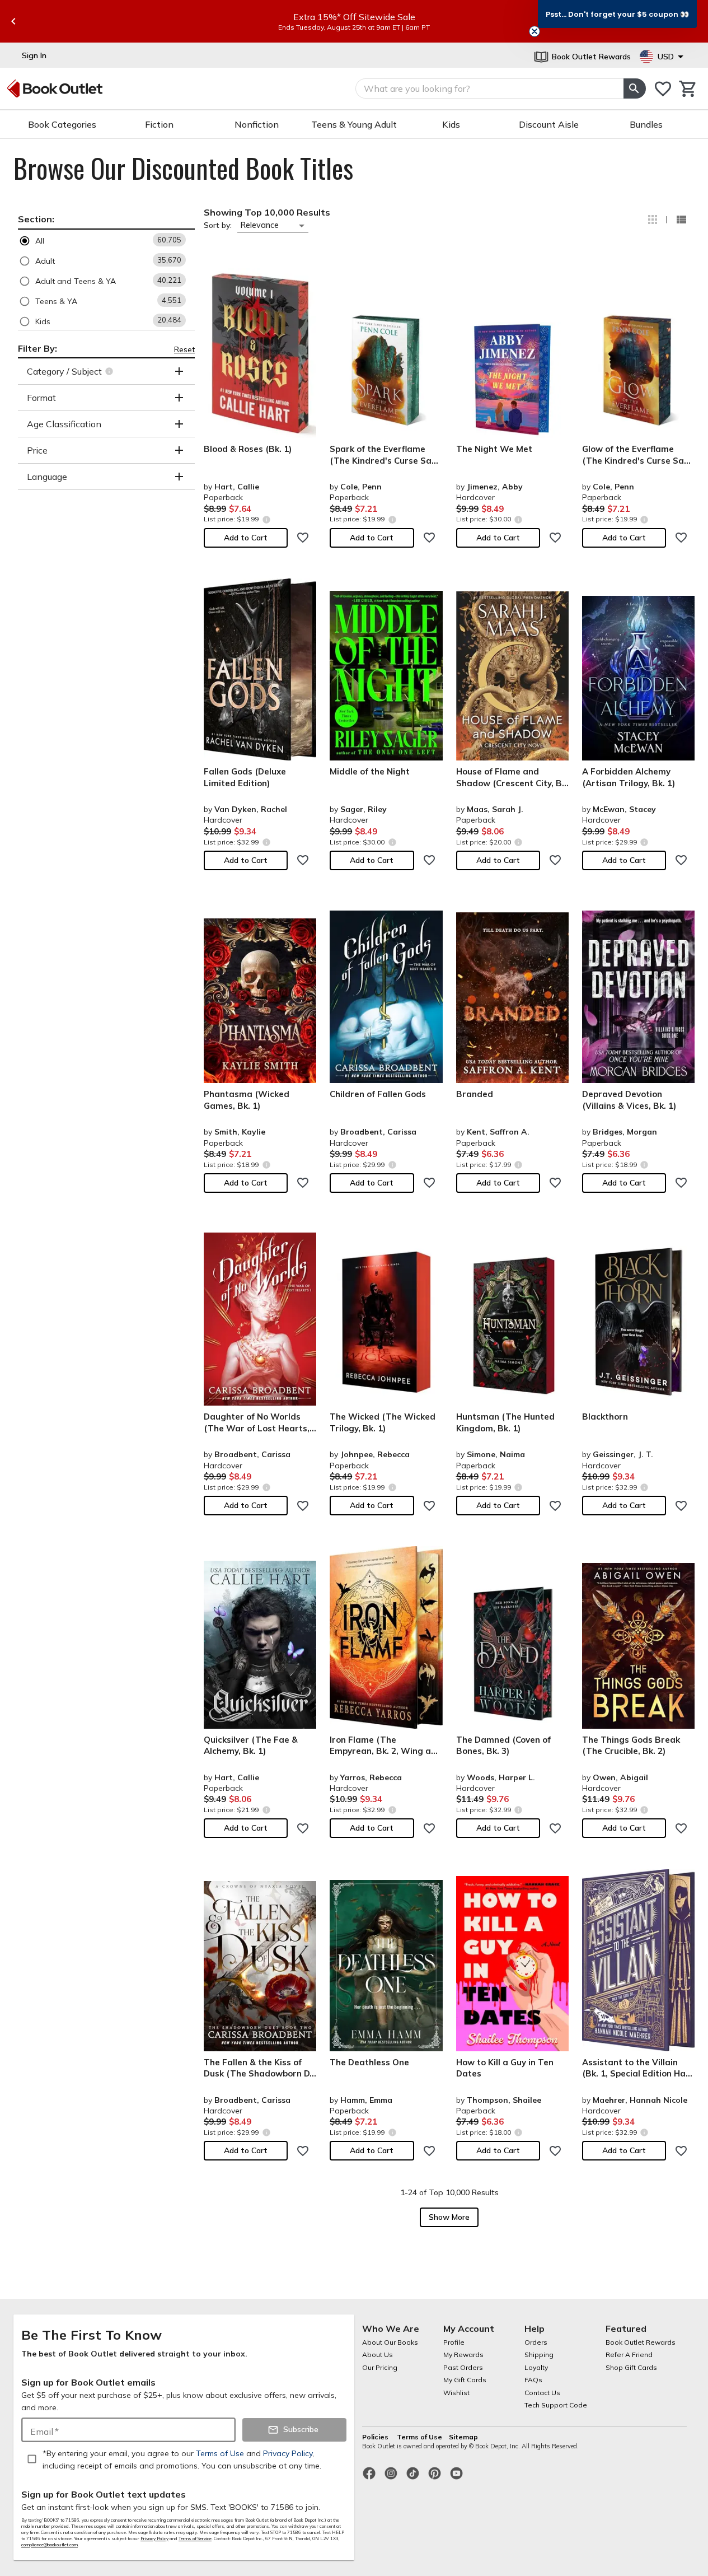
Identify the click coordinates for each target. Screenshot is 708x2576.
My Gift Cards (465, 2380)
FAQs (533, 2380)
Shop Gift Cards (631, 2367)
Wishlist (456, 2393)
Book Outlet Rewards (641, 2342)
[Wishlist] (663, 89)
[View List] (681, 220)
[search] (635, 88)
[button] (106, 241)
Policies (376, 2437)
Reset (184, 349)
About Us (378, 2355)
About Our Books (390, 2342)
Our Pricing (380, 2367)
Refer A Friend (629, 2355)
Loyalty (536, 2367)
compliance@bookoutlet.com (50, 2545)
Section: (36, 219)
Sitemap (463, 2437)
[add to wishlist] (303, 538)
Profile (454, 2342)
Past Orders (463, 2367)
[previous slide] (13, 21)
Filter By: (37, 348)
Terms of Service (195, 2538)
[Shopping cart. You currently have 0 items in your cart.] (688, 89)
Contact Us (542, 2393)
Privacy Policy (154, 2538)
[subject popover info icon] (111, 371)
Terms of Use (419, 2437)
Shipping (539, 2355)
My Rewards (463, 2355)
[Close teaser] (534, 31)
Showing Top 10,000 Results (267, 212)
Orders (536, 2342)
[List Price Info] (266, 519)
